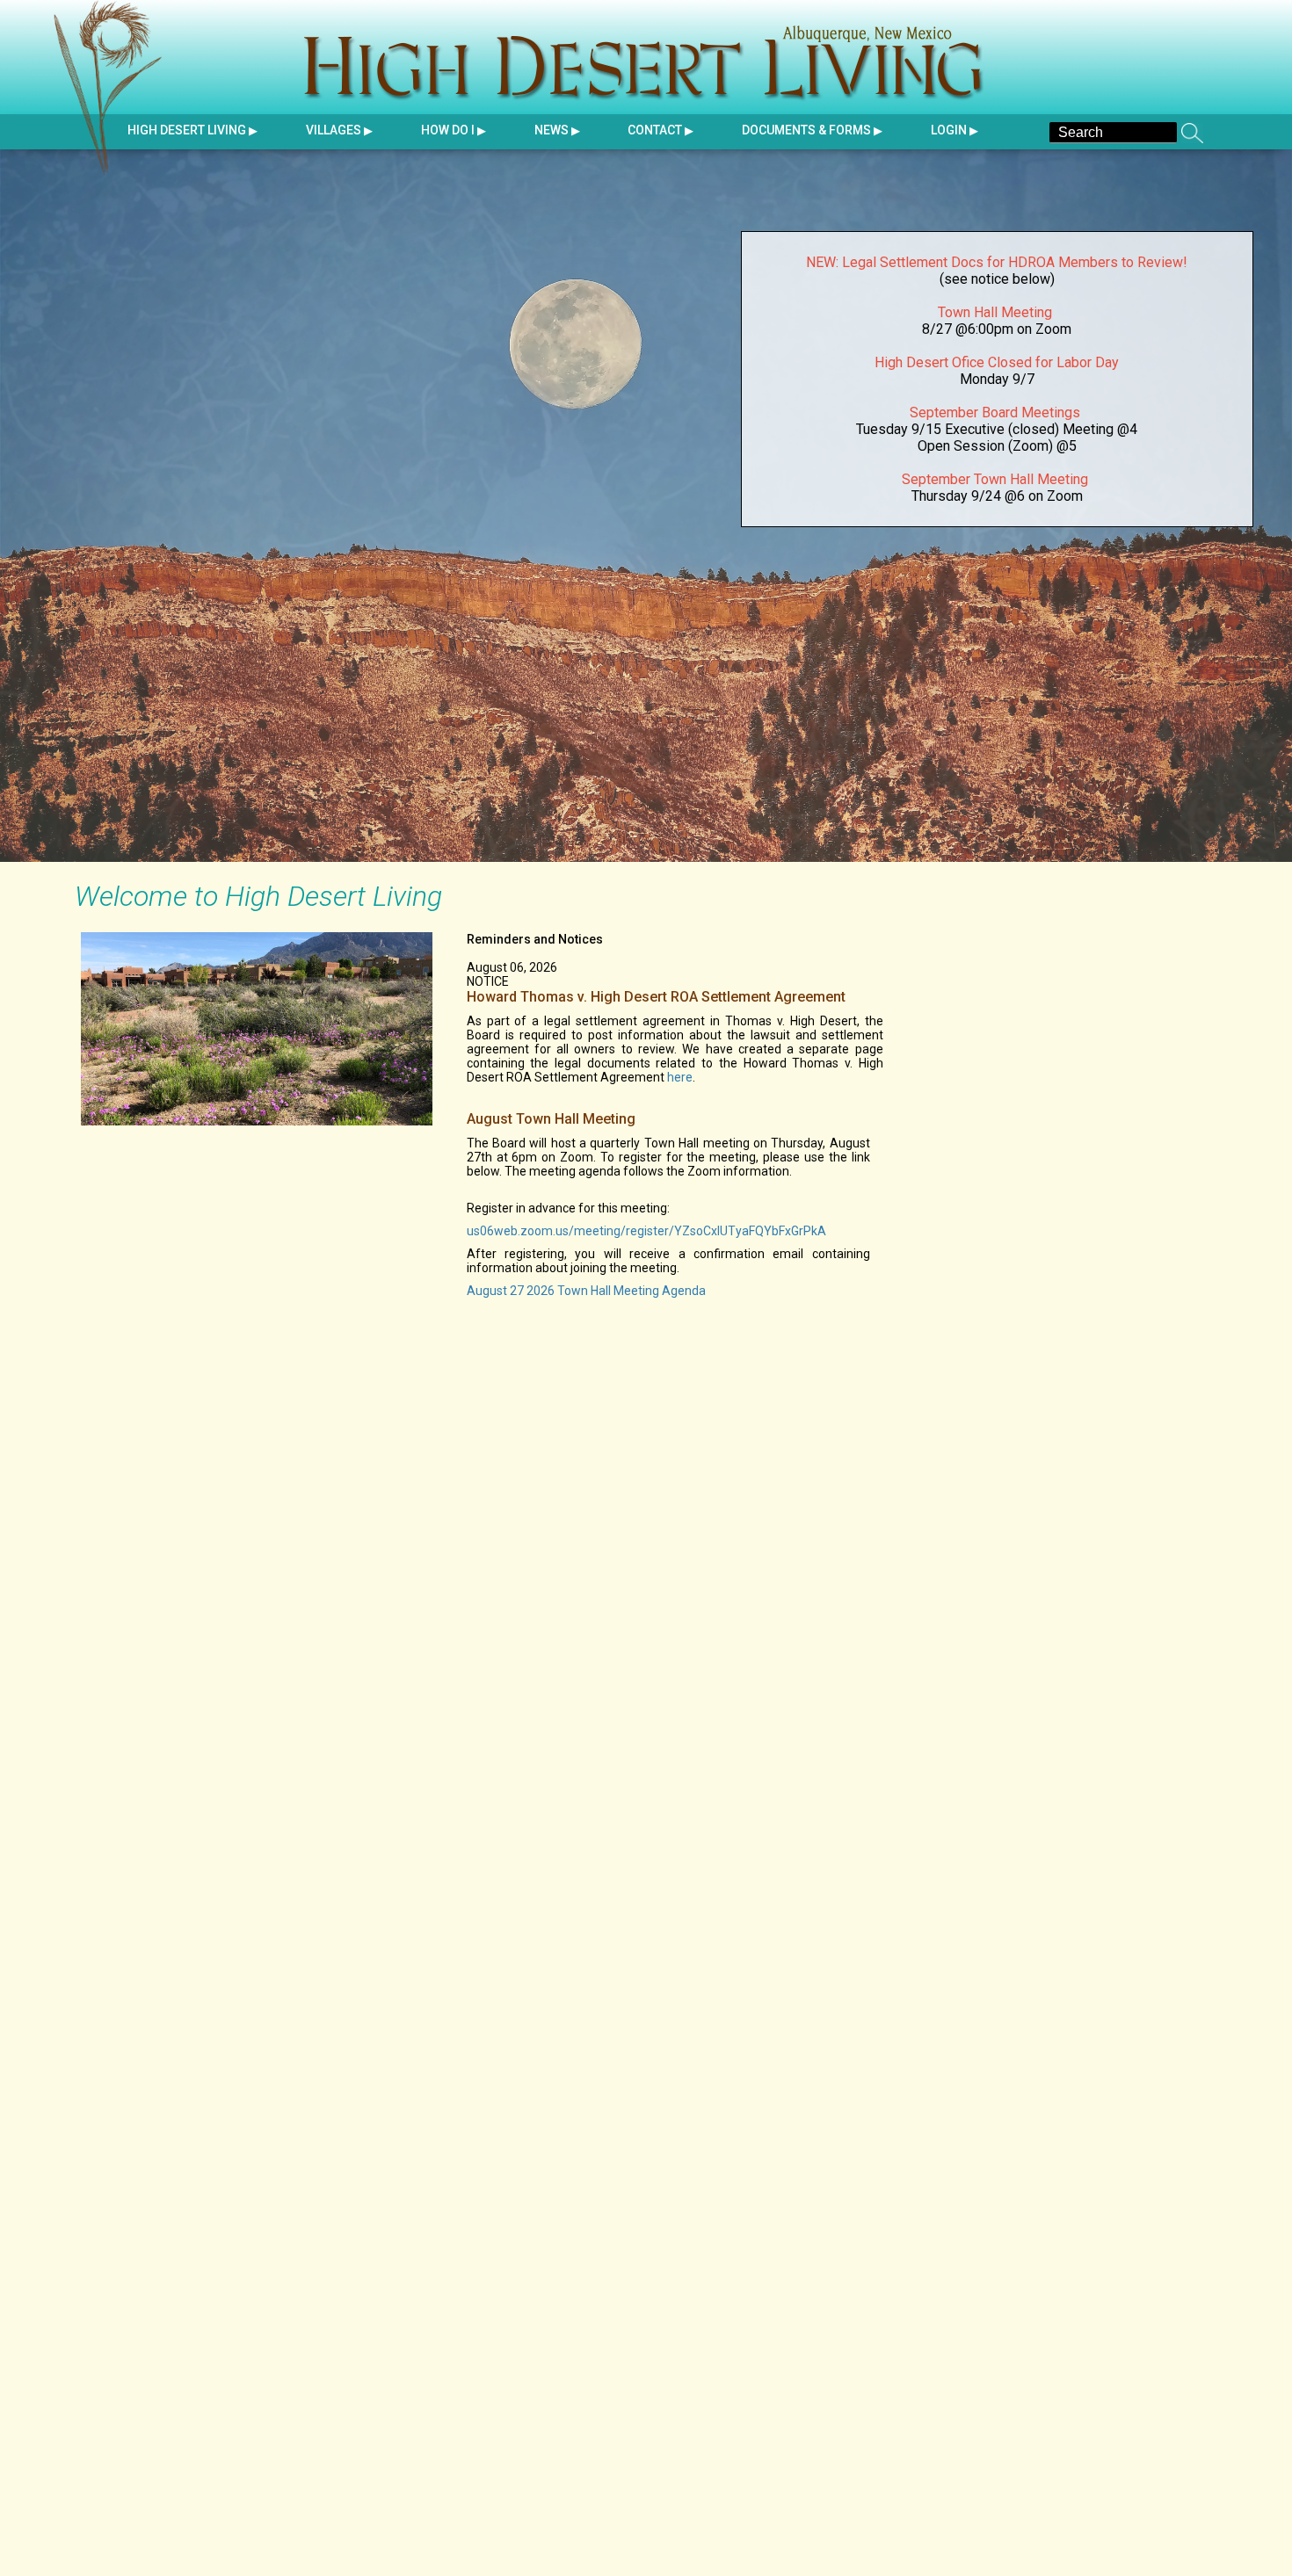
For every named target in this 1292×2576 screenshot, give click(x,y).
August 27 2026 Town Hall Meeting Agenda (586, 1291)
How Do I (448, 130)
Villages (334, 130)
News (552, 130)
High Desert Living (114, 88)
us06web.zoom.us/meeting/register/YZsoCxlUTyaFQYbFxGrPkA (646, 1231)
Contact (655, 130)
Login (949, 130)
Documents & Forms (806, 130)
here (680, 1077)
